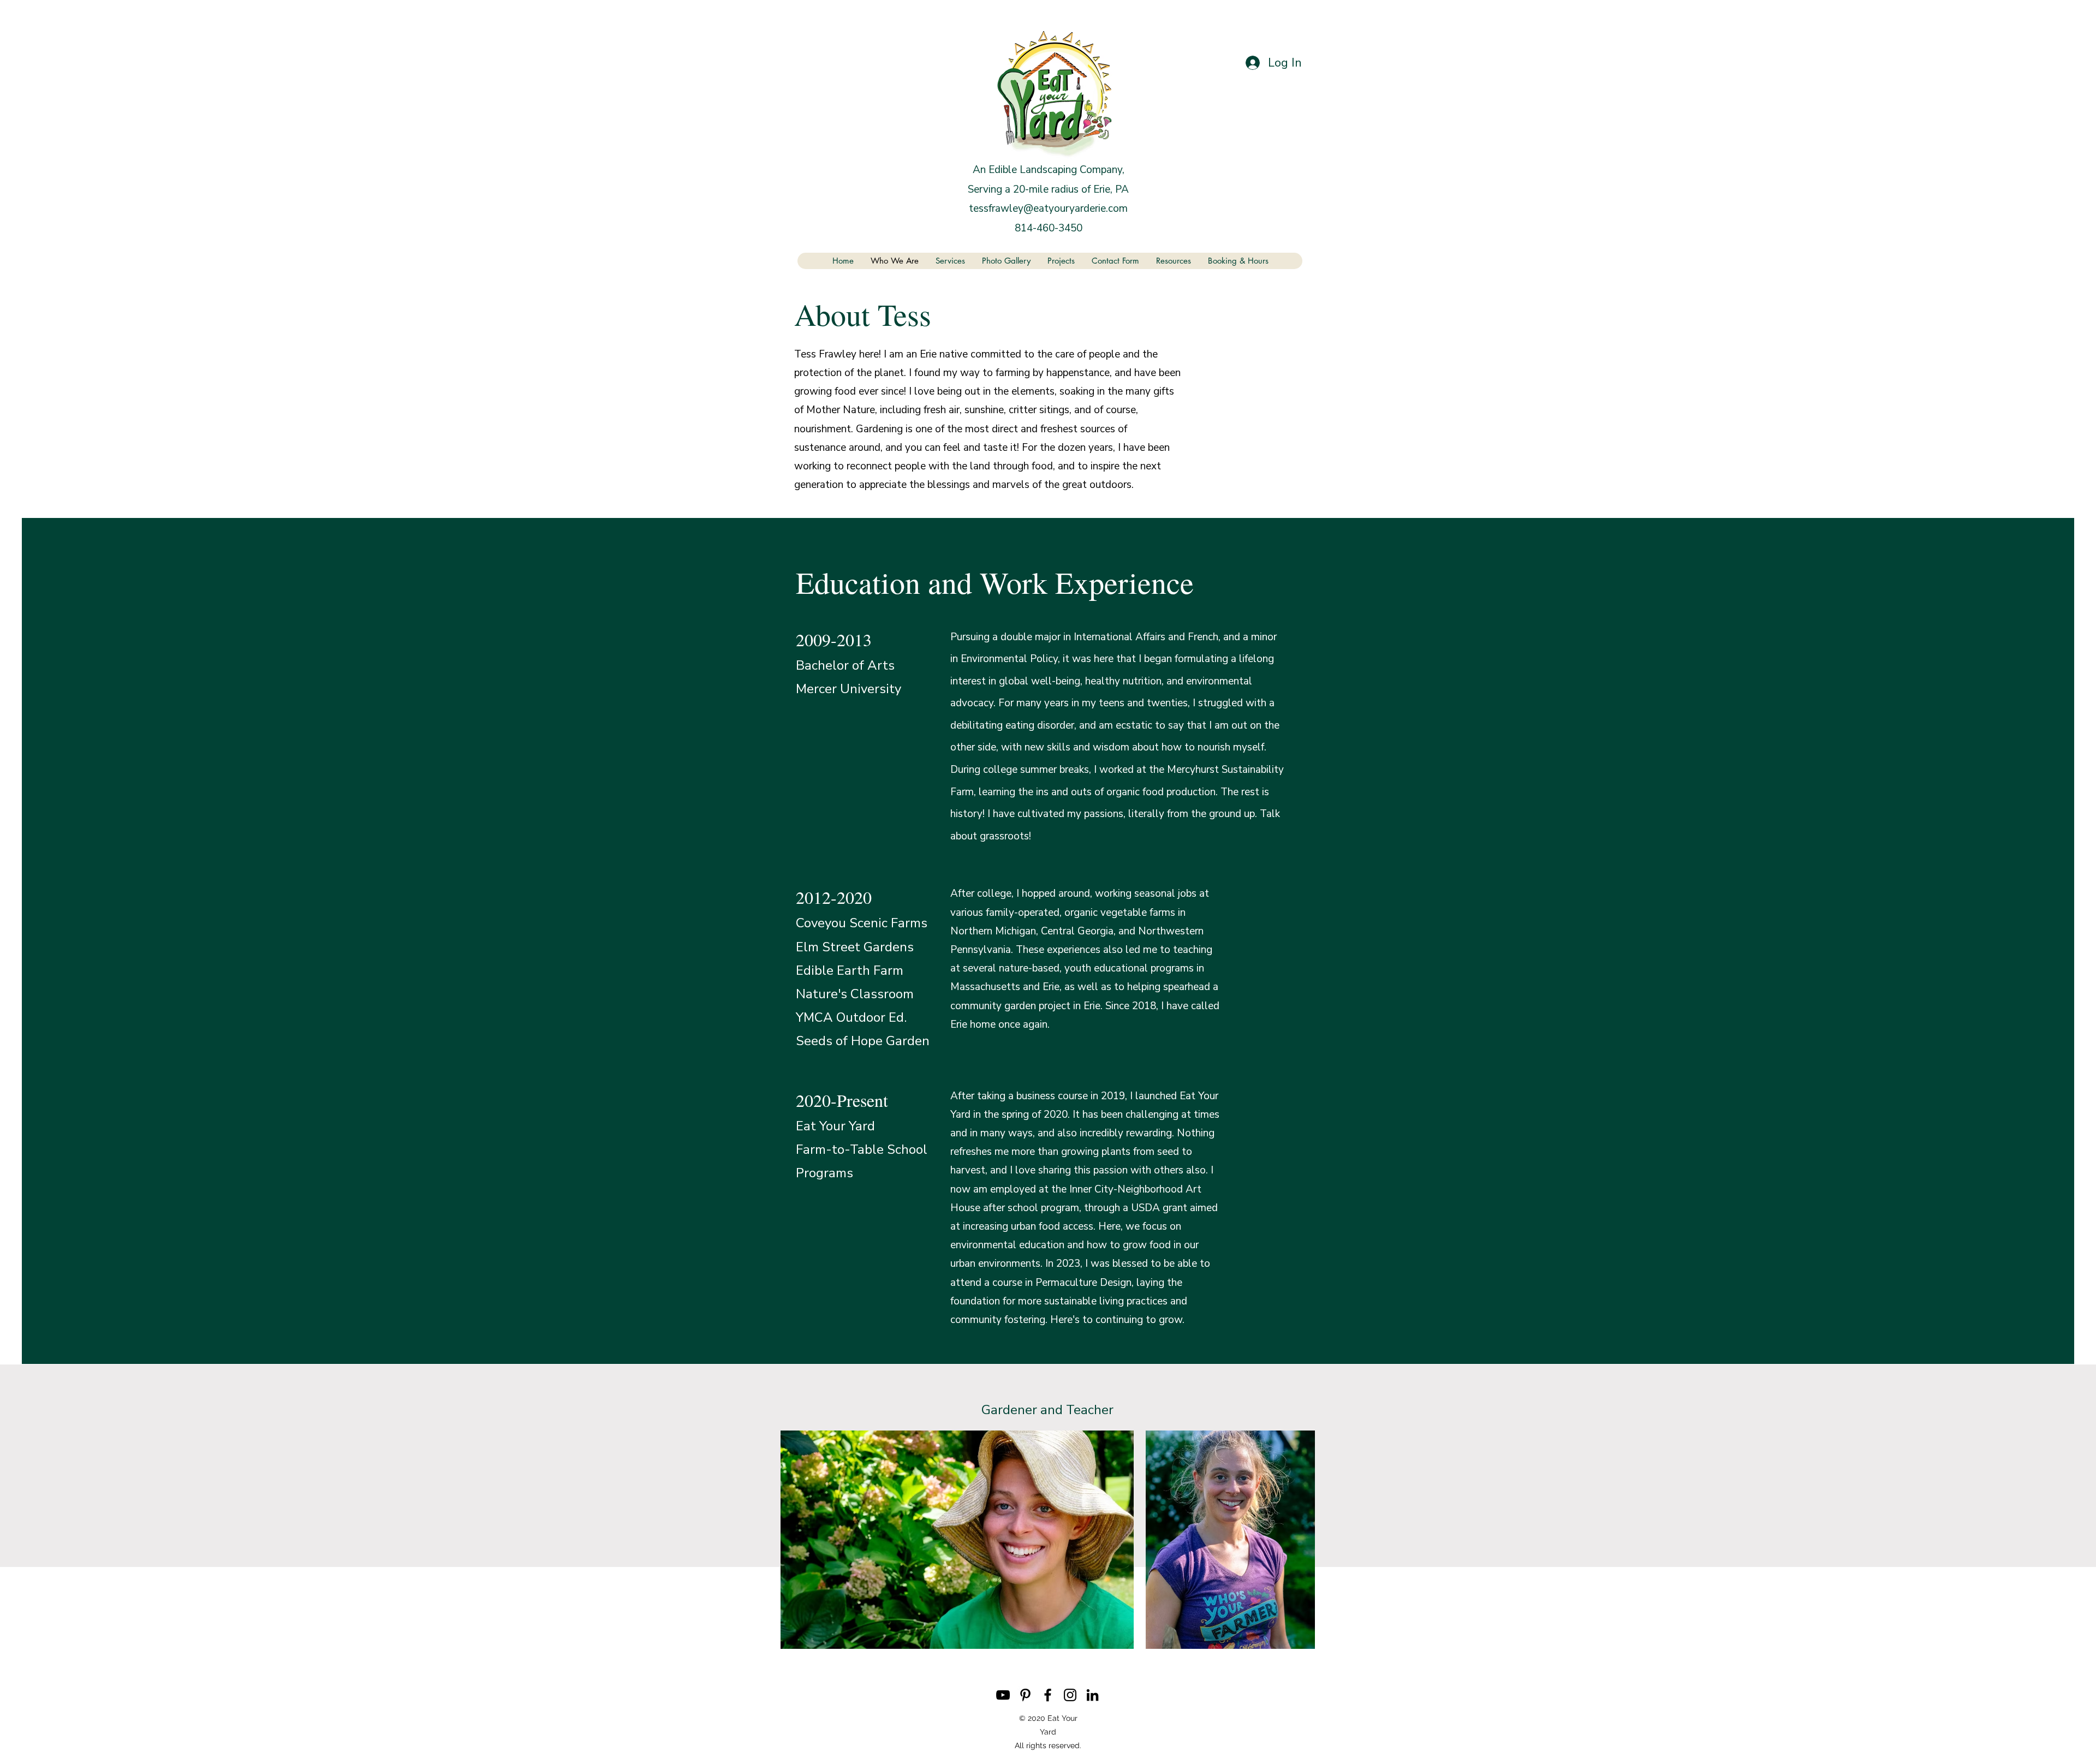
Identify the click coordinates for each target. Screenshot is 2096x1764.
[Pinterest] (1025, 1695)
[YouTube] (1003, 1695)
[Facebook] (1048, 1695)
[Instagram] (1070, 1695)
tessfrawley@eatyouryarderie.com (1048, 208)
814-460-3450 (1049, 228)
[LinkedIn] (1092, 1695)
